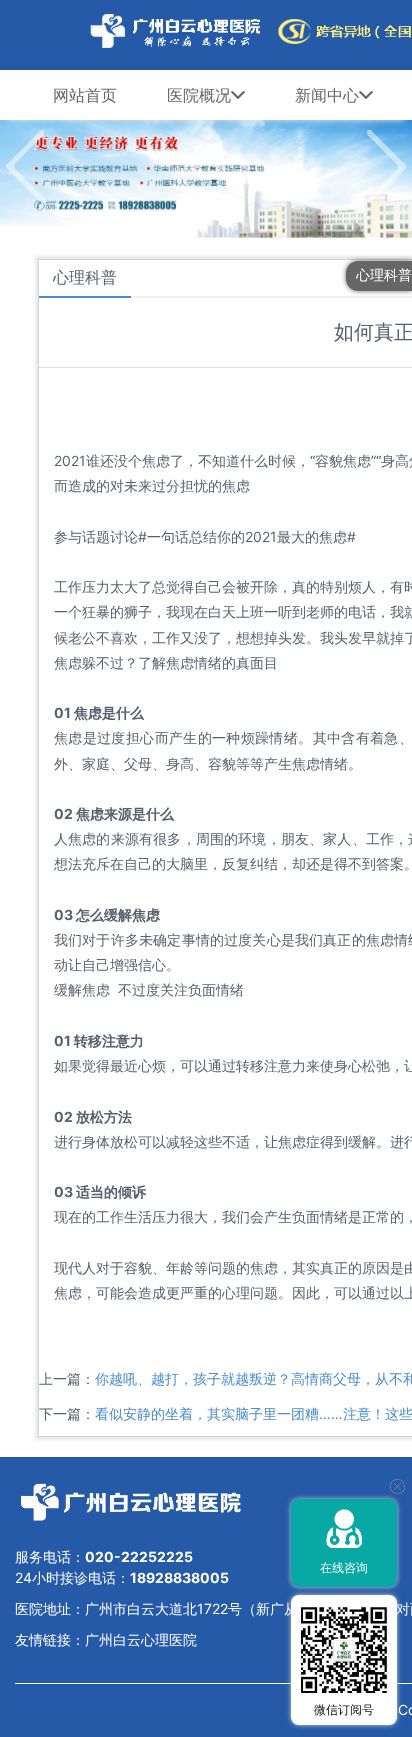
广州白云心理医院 (141, 1639)
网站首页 (85, 95)
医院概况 (199, 95)
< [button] (25, 166)
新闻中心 (327, 95)
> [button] (387, 166)
